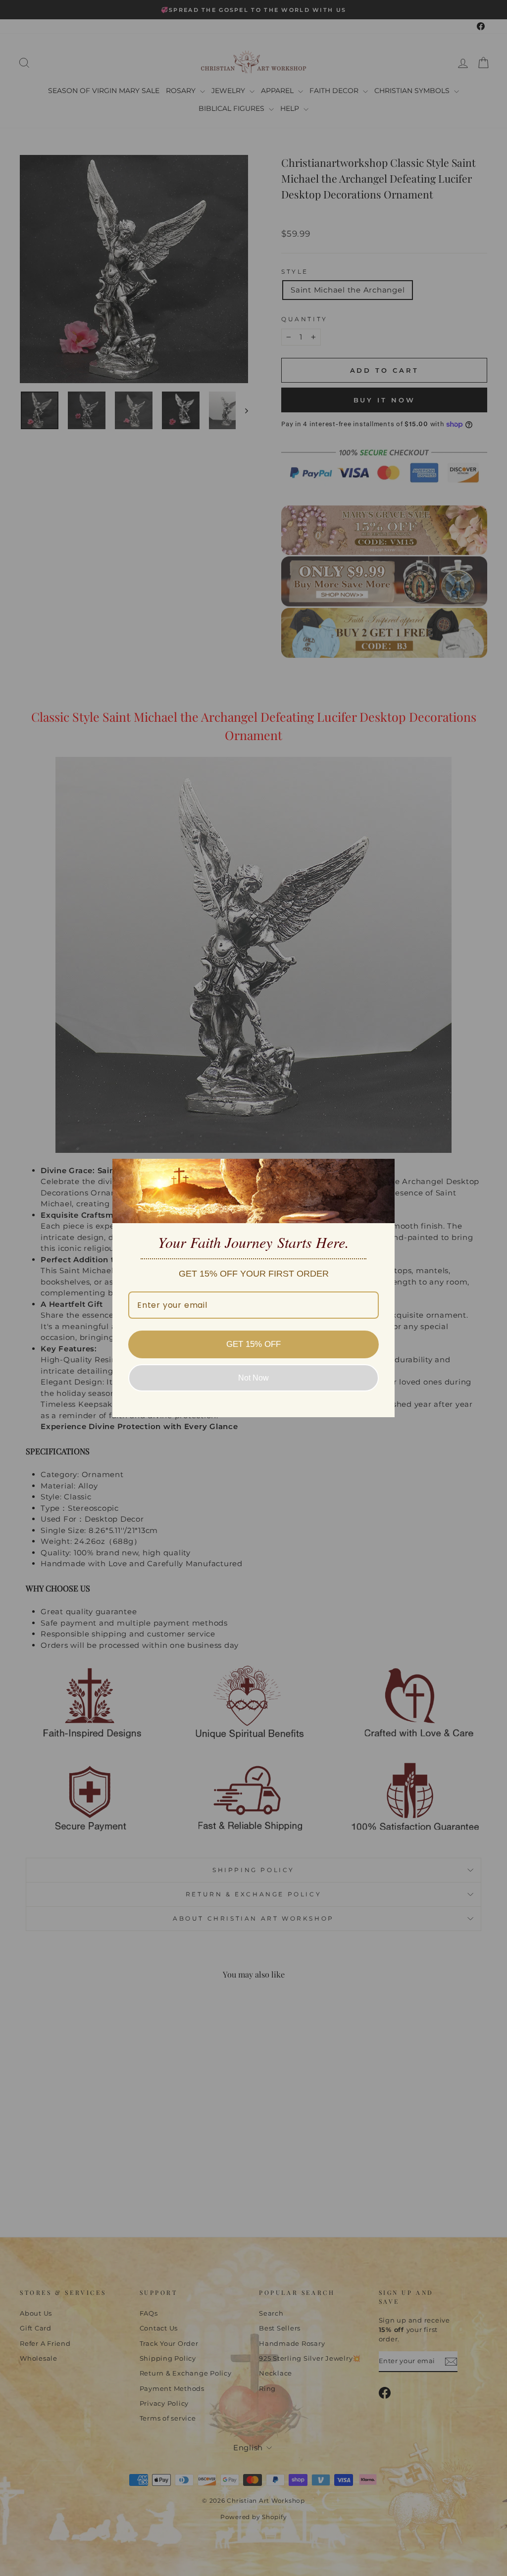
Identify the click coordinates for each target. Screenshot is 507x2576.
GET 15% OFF (253, 1344)
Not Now (253, 1378)
